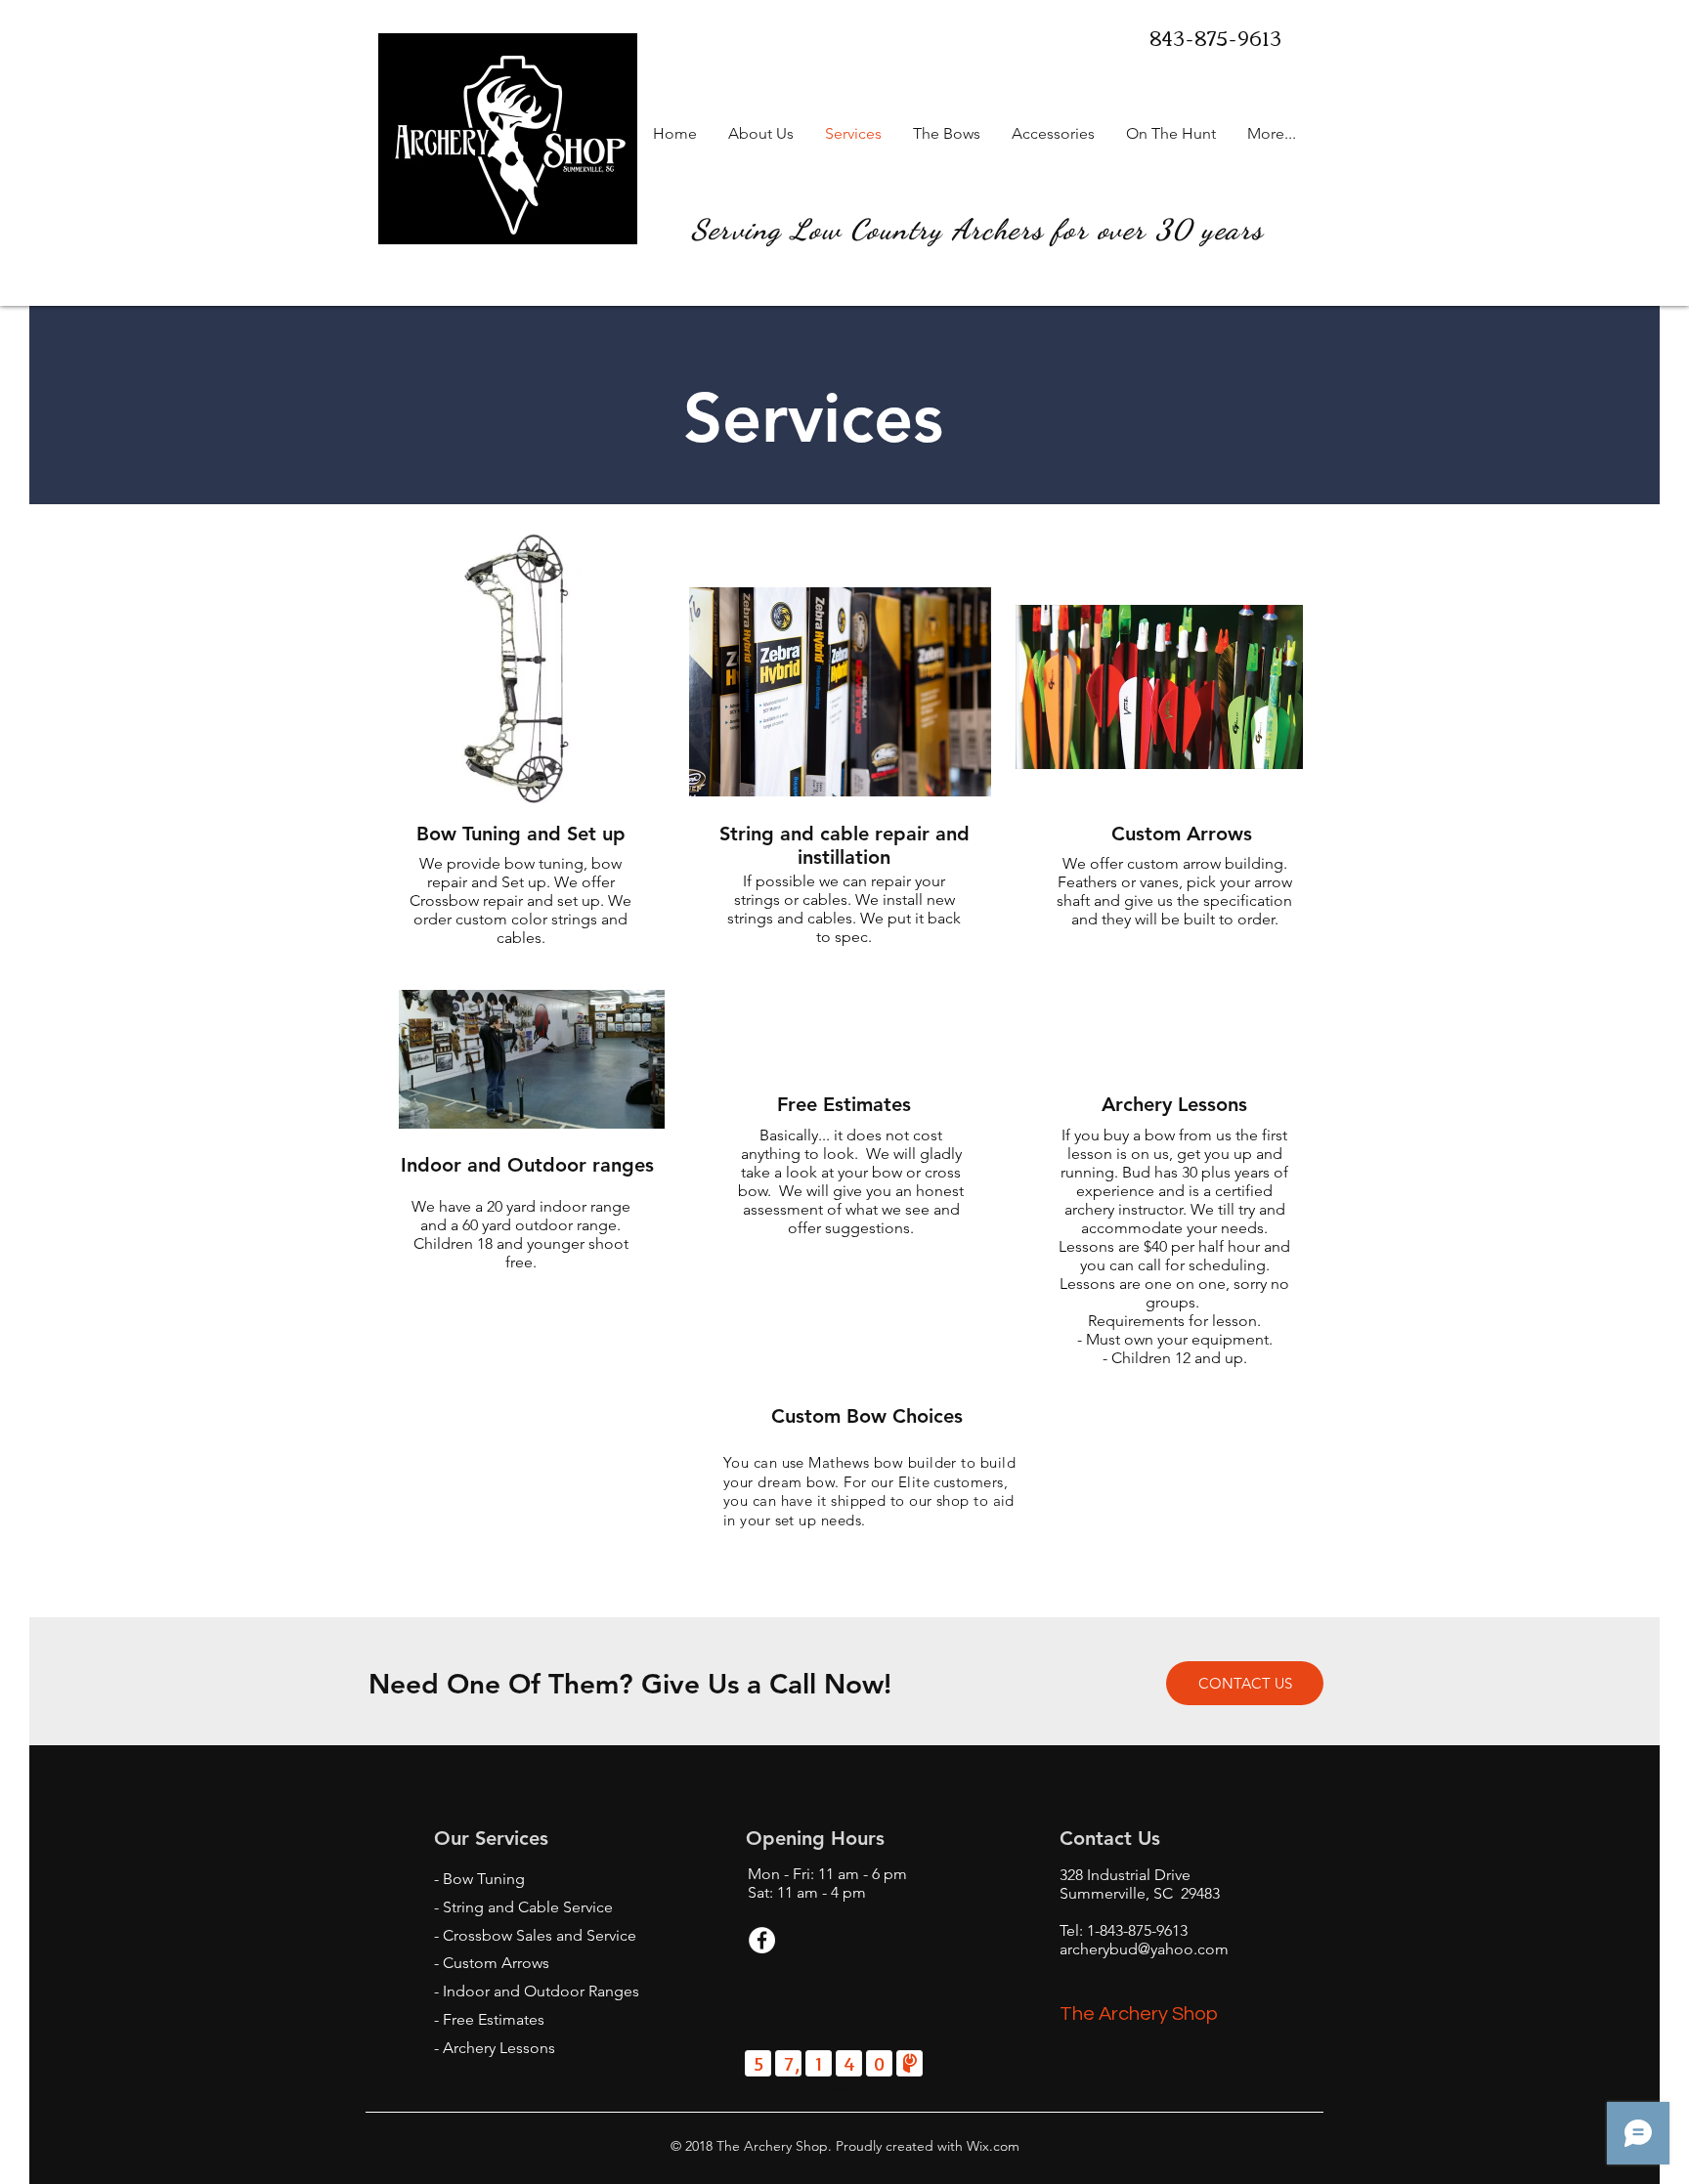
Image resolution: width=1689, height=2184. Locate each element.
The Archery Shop (1139, 2014)
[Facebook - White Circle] (762, 1940)
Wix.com (991, 2146)
